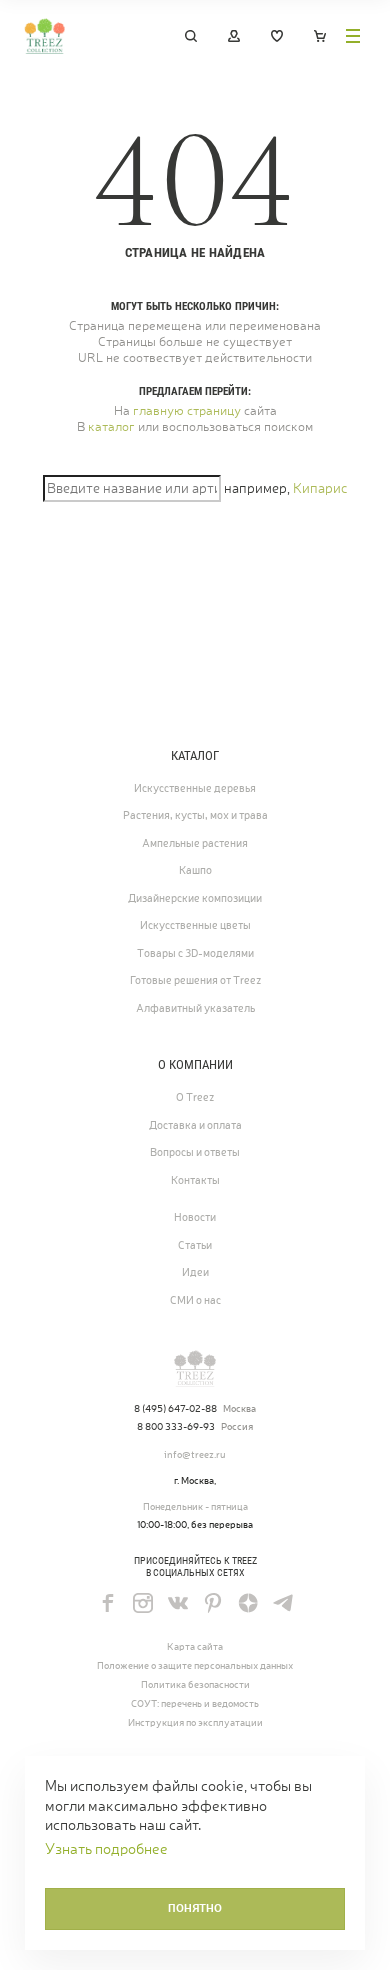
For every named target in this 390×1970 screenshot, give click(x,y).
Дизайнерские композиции (195, 898)
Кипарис (320, 488)
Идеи (195, 1272)
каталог (111, 426)
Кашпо (195, 870)
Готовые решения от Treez (195, 980)
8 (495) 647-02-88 (175, 1408)
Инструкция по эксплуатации (195, 1722)
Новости (195, 1217)
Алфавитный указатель (195, 1008)
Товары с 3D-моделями (195, 953)
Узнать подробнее (106, 1848)
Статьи (195, 1245)
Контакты (195, 1180)
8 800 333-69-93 (176, 1426)
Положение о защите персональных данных (195, 1665)
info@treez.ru (195, 1454)
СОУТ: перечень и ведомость (195, 1703)
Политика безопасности (195, 1684)
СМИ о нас (195, 1300)
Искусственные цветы (195, 925)
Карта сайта (195, 1646)
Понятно (195, 1908)
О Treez (195, 1097)
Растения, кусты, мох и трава (195, 815)
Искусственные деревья (195, 788)
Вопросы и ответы (195, 1152)
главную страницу (187, 410)
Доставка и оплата (195, 1125)
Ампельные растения (195, 843)
